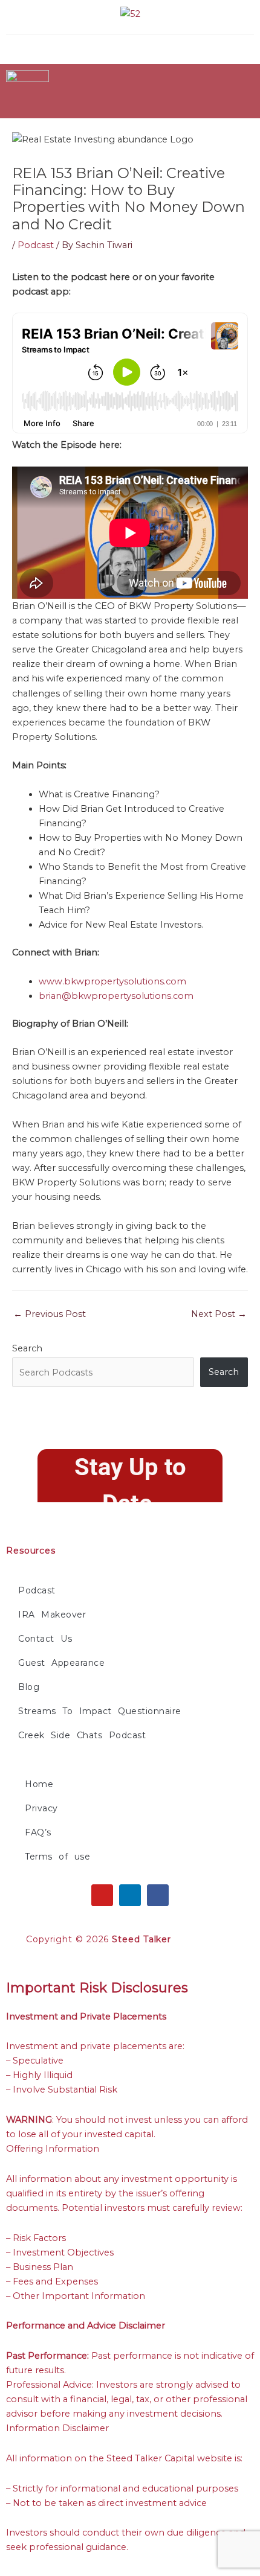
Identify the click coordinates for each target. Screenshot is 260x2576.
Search (27, 1348)
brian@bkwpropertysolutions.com (116, 996)
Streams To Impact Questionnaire (100, 1711)
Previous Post (50, 1314)
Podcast (36, 245)
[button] (187, 46)
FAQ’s (38, 1832)
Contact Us (45, 1639)
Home (39, 1784)
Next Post (219, 1314)
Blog (29, 1687)
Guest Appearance (61, 1663)
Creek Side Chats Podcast (82, 1735)
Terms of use (57, 1857)
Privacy (41, 1808)
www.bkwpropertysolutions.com (112, 981)
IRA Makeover (52, 1615)
